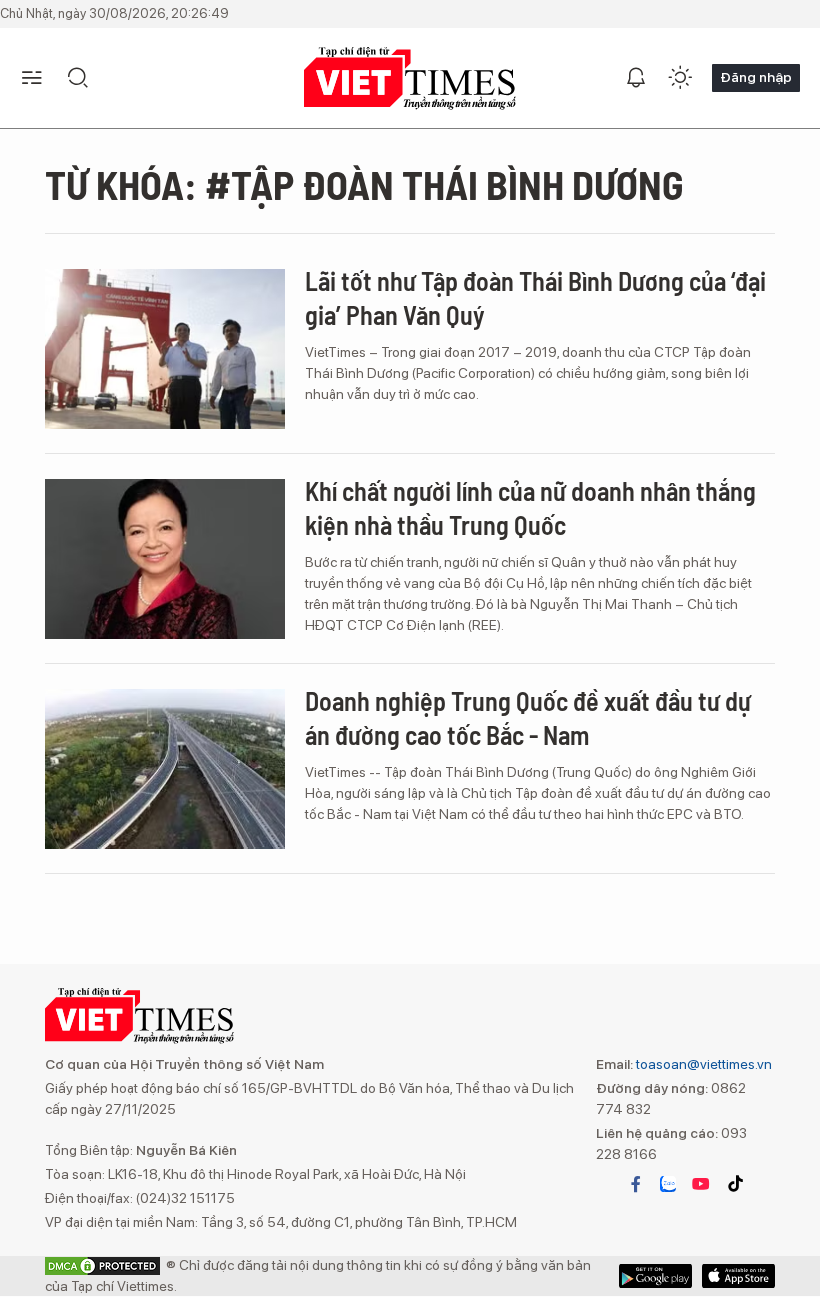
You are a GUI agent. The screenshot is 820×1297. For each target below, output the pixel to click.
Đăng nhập (756, 77)
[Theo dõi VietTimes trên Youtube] (701, 1184)
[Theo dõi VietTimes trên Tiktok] (735, 1184)
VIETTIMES (410, 78)
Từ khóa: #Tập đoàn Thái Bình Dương (364, 184)
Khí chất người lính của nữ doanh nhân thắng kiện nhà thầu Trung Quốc (530, 507)
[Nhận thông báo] (636, 78)
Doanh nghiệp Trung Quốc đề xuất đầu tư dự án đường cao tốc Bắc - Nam (528, 717)
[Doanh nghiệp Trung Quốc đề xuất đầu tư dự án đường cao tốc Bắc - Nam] (165, 769)
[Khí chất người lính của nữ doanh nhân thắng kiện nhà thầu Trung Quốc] (165, 559)
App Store (655, 1276)
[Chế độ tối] (680, 78)
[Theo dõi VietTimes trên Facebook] (636, 1184)
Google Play (738, 1276)
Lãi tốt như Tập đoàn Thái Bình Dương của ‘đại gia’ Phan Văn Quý (535, 297)
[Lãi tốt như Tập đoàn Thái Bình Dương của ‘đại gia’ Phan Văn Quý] (165, 349)
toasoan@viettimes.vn (702, 1064)
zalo (668, 1184)
